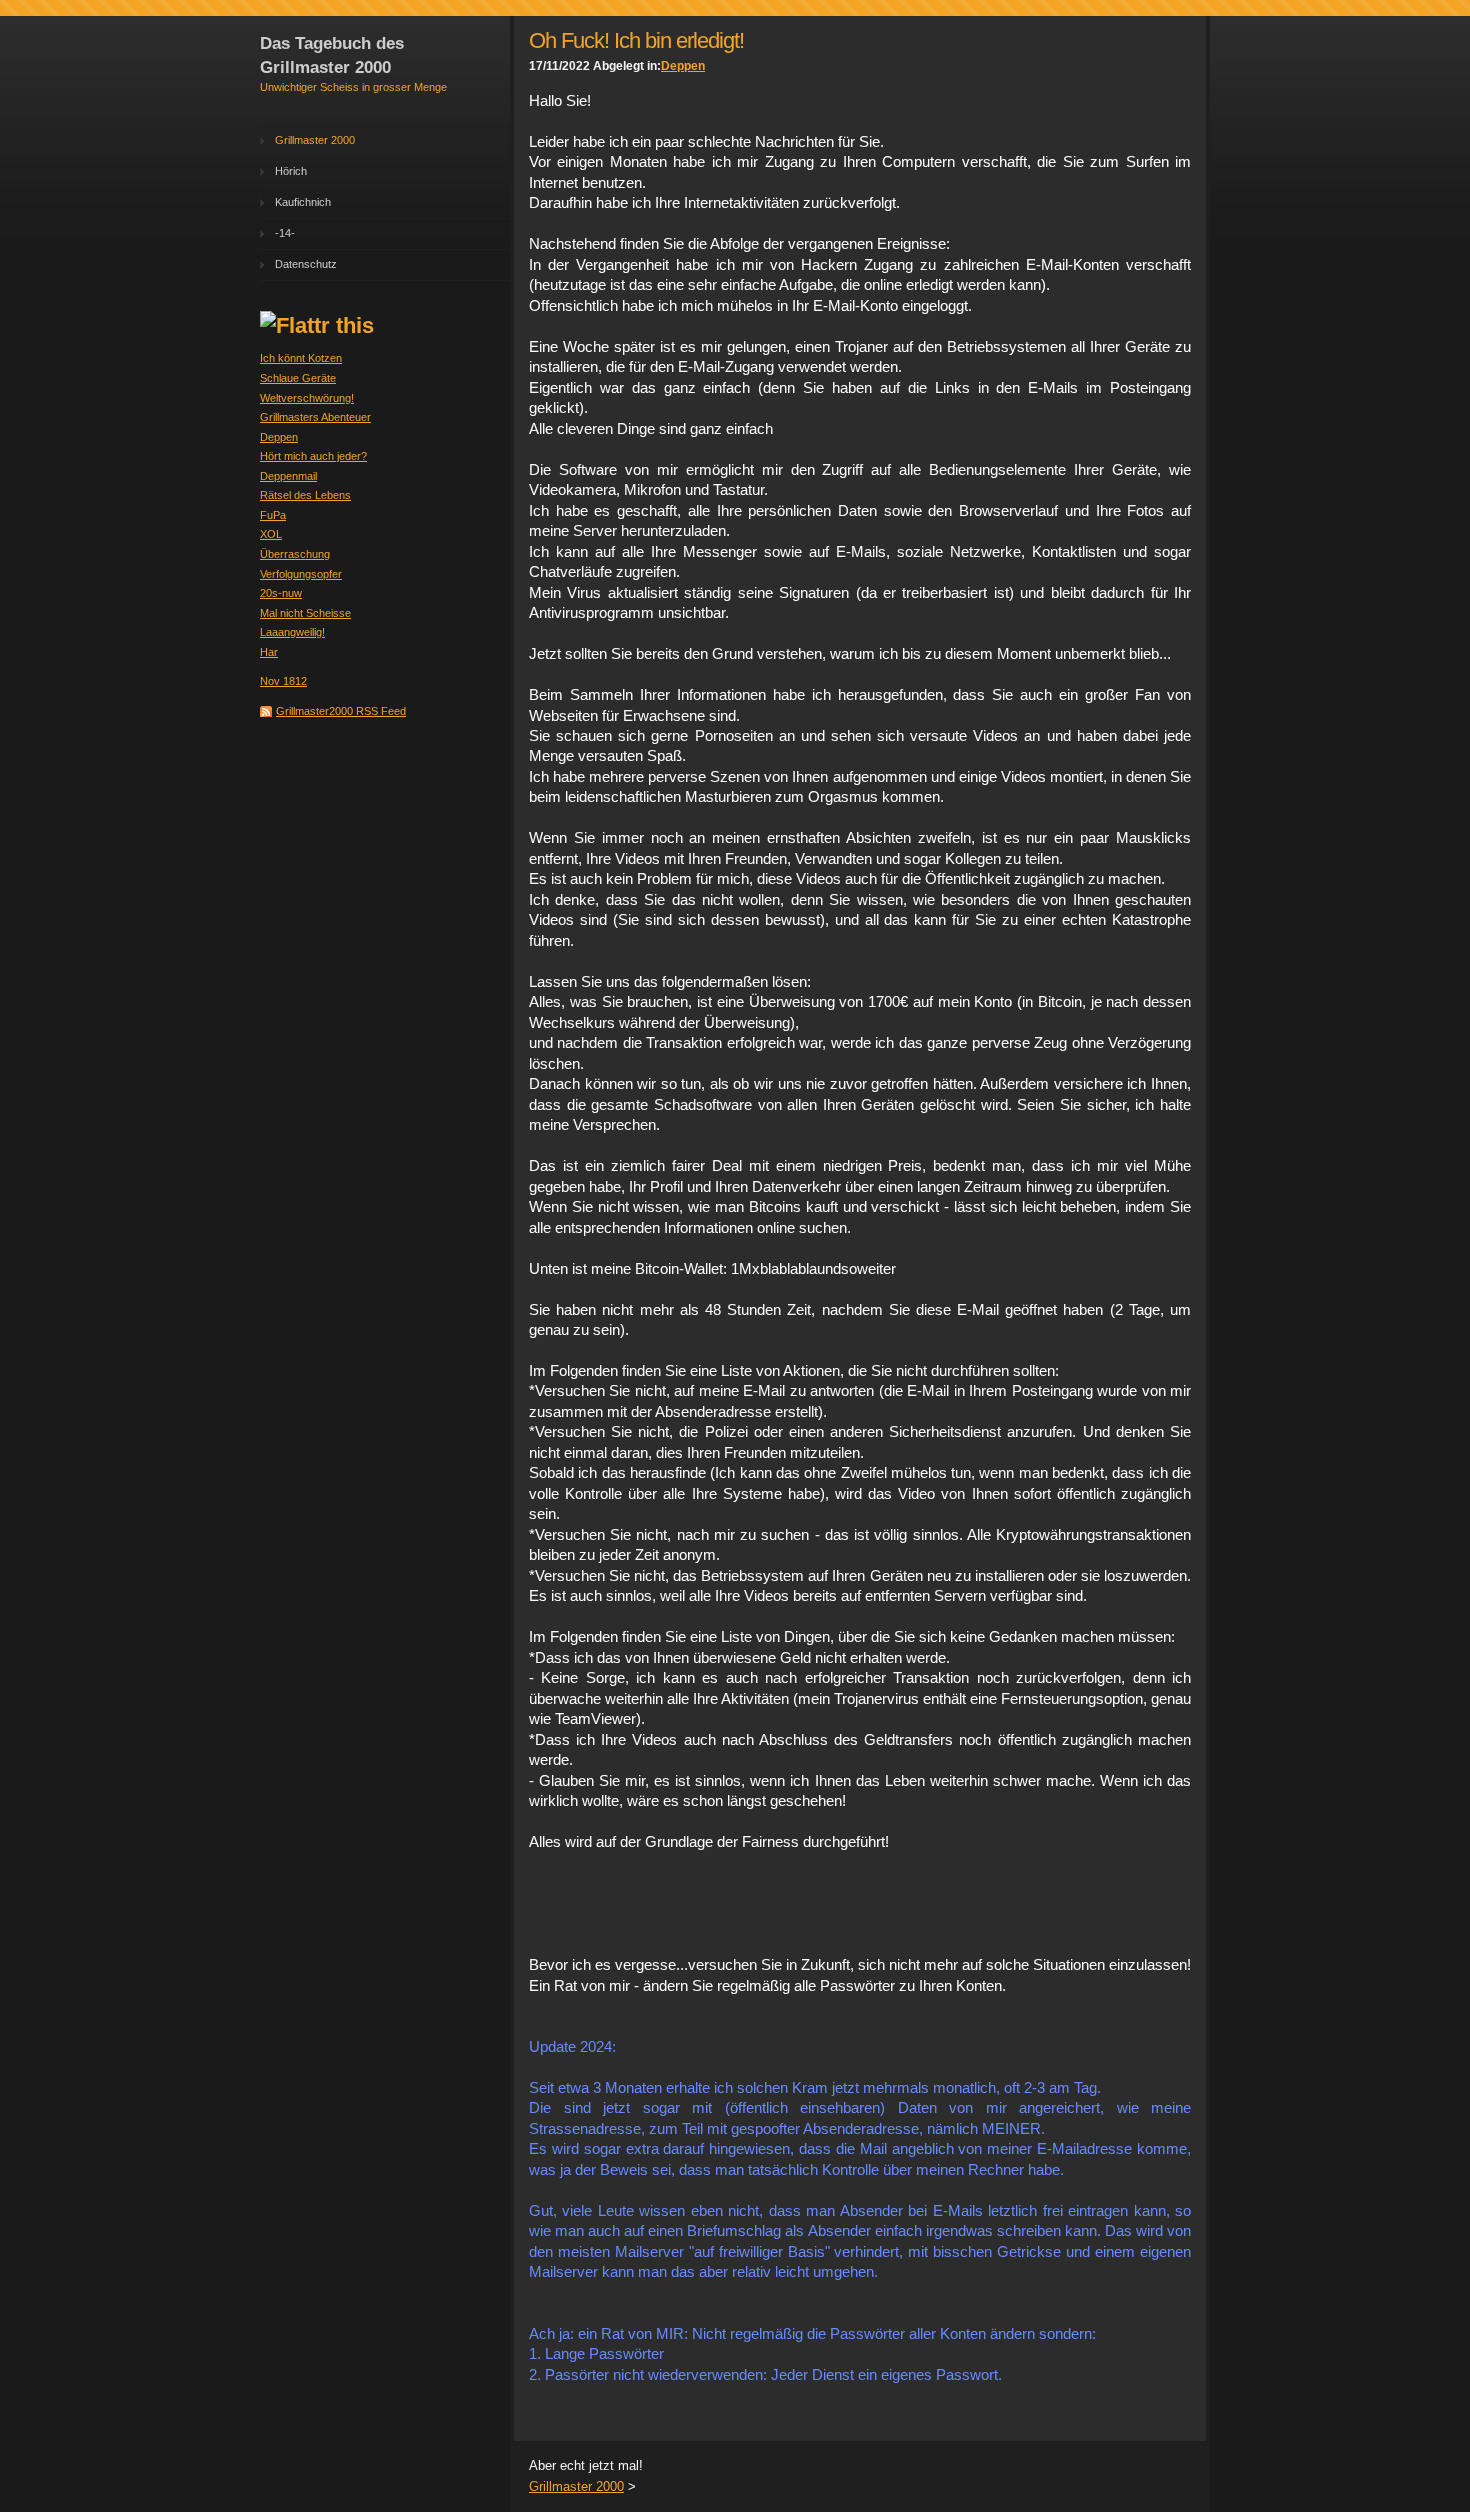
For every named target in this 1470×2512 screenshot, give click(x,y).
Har (269, 652)
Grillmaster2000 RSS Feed (341, 711)
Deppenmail (288, 476)
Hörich (291, 171)
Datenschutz (306, 264)
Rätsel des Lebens (305, 495)
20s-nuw (281, 593)
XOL (271, 534)
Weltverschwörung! (307, 398)
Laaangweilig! (292, 632)
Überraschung (295, 554)
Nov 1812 (283, 681)
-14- (285, 233)
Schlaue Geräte (298, 378)
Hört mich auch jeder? (313, 456)
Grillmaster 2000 (315, 140)
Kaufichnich (303, 202)
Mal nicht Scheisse (305, 613)
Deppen (279, 437)
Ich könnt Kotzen (301, 358)
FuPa (273, 515)
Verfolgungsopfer (301, 574)
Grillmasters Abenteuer (315, 417)
